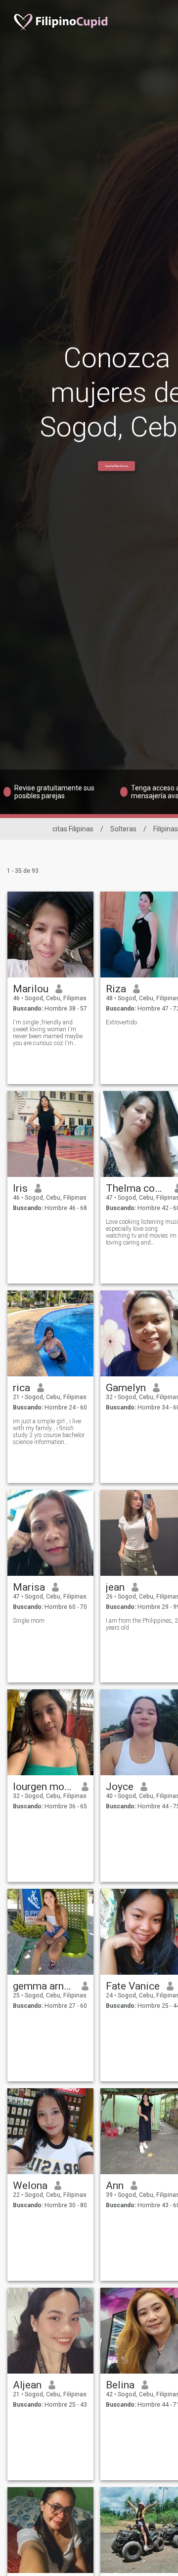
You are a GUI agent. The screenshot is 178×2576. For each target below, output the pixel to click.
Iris (20, 1188)
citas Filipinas (73, 829)
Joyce (120, 1787)
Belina (120, 2385)
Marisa (29, 1587)
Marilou (31, 989)
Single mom (29, 1621)
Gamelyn (126, 1388)
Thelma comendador (137, 1188)
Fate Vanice (133, 1986)
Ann (115, 2186)
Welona (30, 2186)
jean (115, 1587)
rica (22, 1388)
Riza (116, 989)
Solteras (123, 829)
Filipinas (166, 829)
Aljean (27, 2385)
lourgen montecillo (44, 1787)
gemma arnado (44, 1986)
